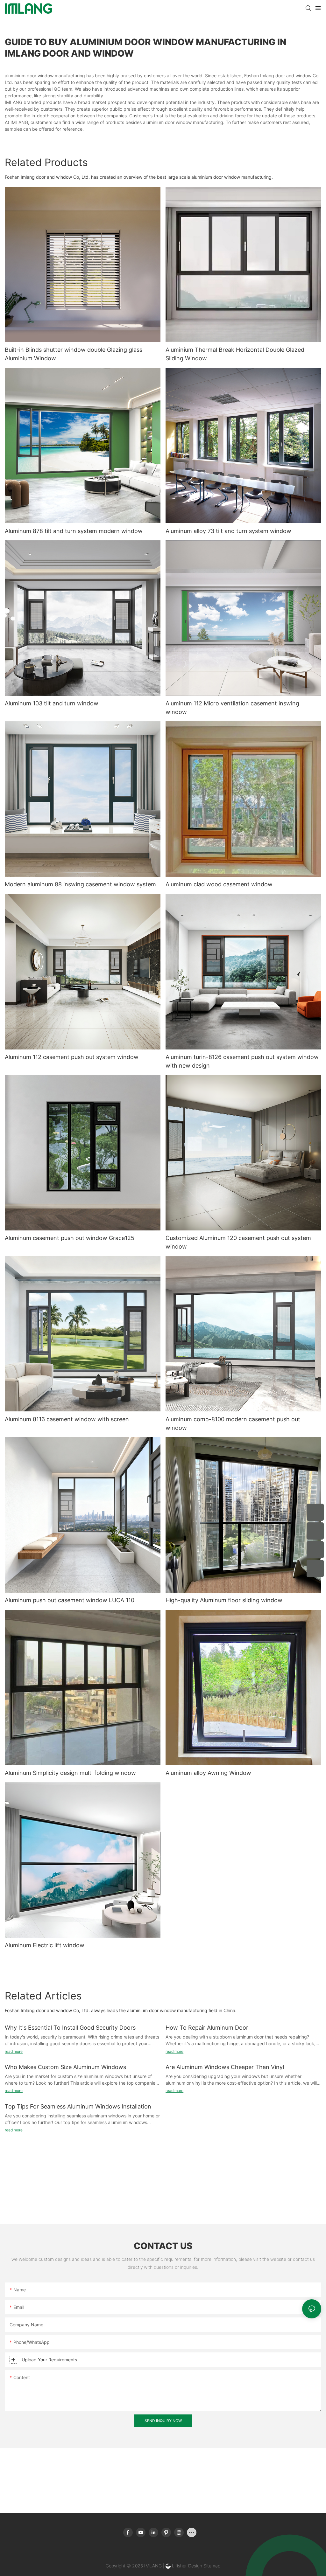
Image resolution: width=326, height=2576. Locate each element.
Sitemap (211, 2566)
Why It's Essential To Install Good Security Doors (70, 2028)
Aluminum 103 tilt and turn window (52, 703)
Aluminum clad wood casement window (219, 884)
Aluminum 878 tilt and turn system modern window (74, 531)
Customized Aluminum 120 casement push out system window (238, 1242)
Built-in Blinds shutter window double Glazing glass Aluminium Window (74, 354)
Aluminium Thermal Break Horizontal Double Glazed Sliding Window (235, 354)
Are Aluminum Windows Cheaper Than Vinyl (225, 2067)
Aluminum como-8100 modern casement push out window (233, 1423)
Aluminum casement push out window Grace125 (70, 1238)
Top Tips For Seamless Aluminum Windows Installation (78, 2106)
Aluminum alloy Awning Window (208, 1773)
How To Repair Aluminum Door (207, 2028)
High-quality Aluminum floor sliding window (224, 1600)
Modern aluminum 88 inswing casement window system (80, 884)
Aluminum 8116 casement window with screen (67, 1419)
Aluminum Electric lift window (45, 1945)
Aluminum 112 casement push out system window (72, 1057)
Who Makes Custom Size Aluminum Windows (65, 2067)
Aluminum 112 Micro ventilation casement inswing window (232, 708)
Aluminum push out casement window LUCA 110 (70, 1600)
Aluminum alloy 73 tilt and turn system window (228, 531)
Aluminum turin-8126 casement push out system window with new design (242, 1061)
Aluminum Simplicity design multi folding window (70, 1773)
